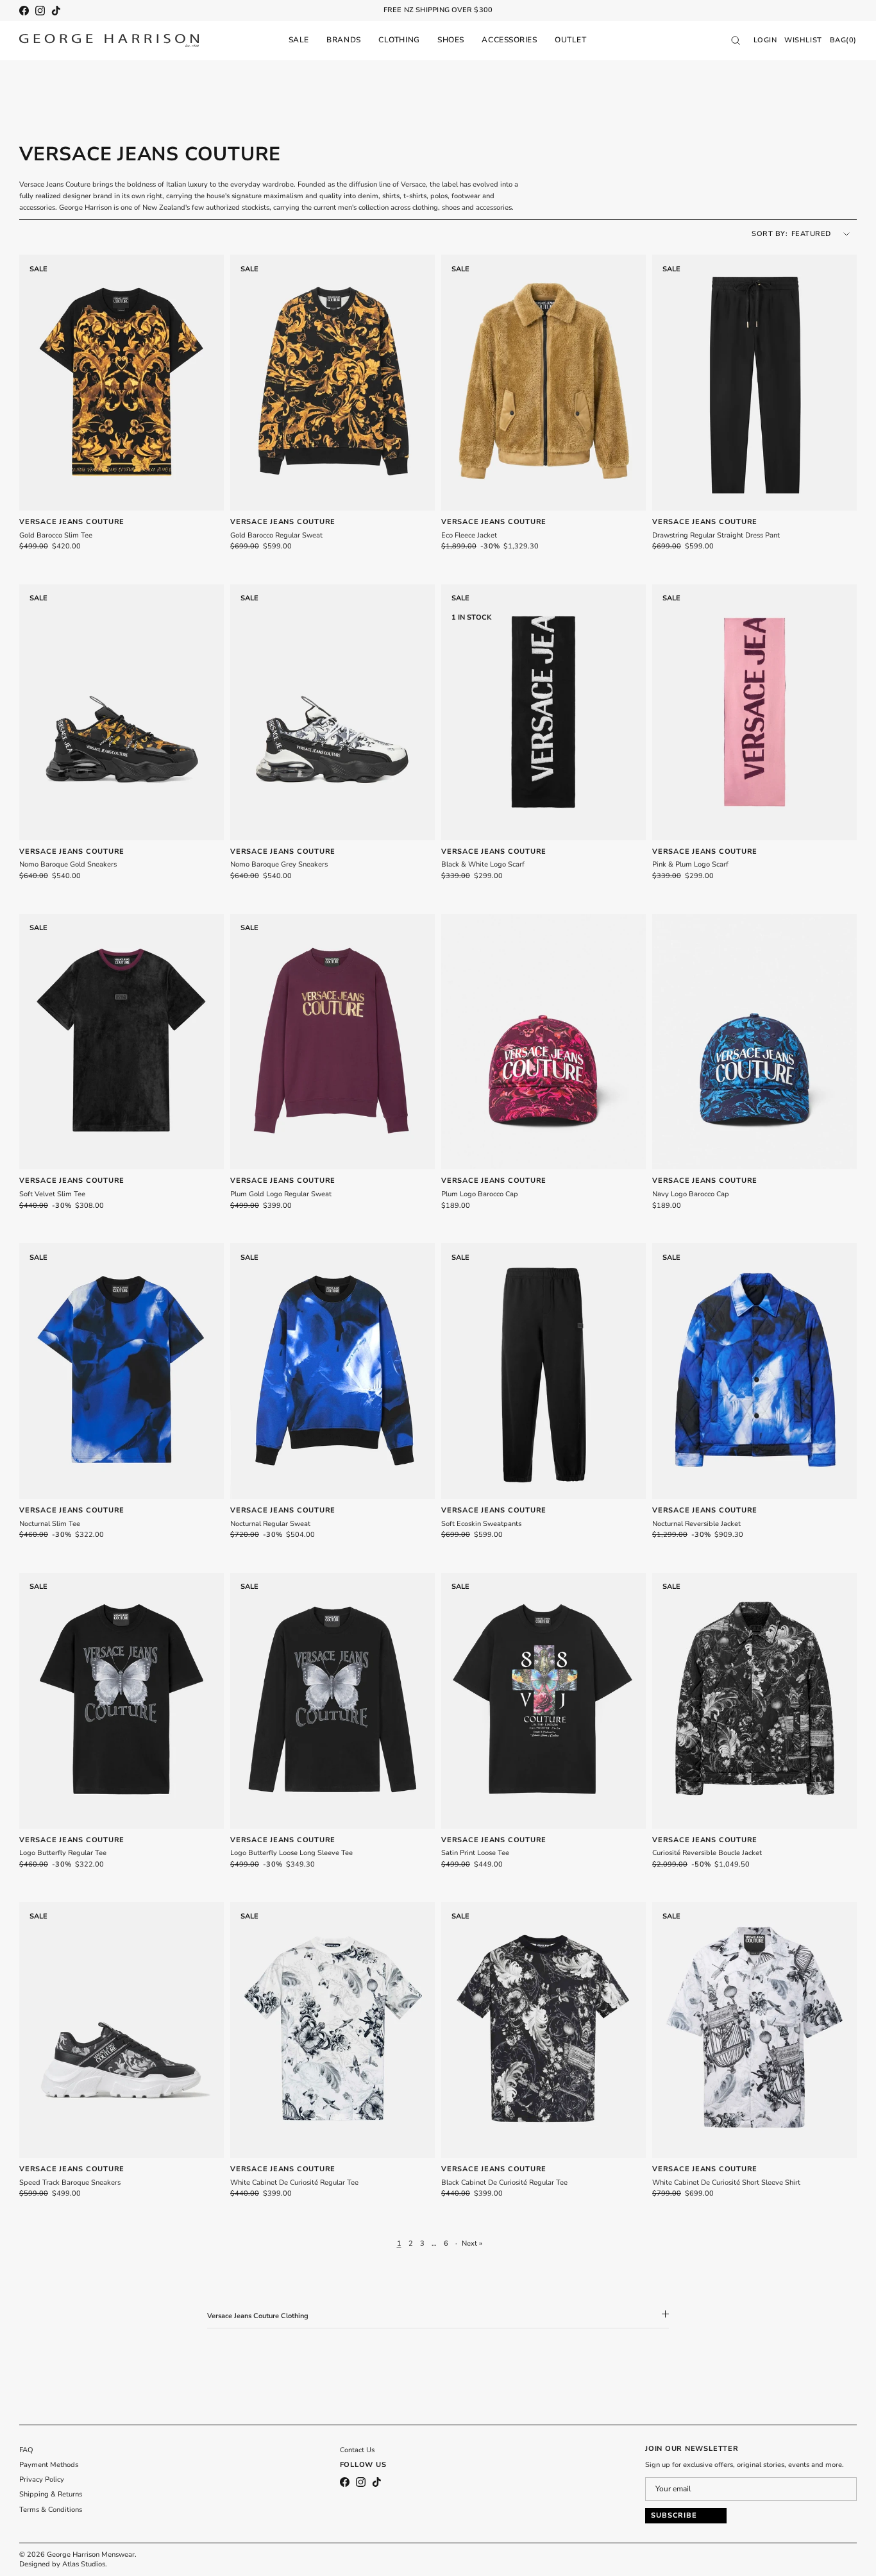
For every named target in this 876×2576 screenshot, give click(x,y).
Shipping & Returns (51, 2494)
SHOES (451, 40)
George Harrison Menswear (91, 2555)
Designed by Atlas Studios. (63, 2564)
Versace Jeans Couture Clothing (258, 2316)
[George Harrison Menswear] (109, 40)
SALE (299, 40)
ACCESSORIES (509, 40)
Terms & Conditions (51, 2510)
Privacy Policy (42, 2479)
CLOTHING (399, 40)
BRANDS (343, 40)
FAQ (26, 2450)
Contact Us (357, 2450)
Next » (472, 2243)
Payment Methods (49, 2465)
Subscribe (674, 2515)
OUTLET (570, 40)
